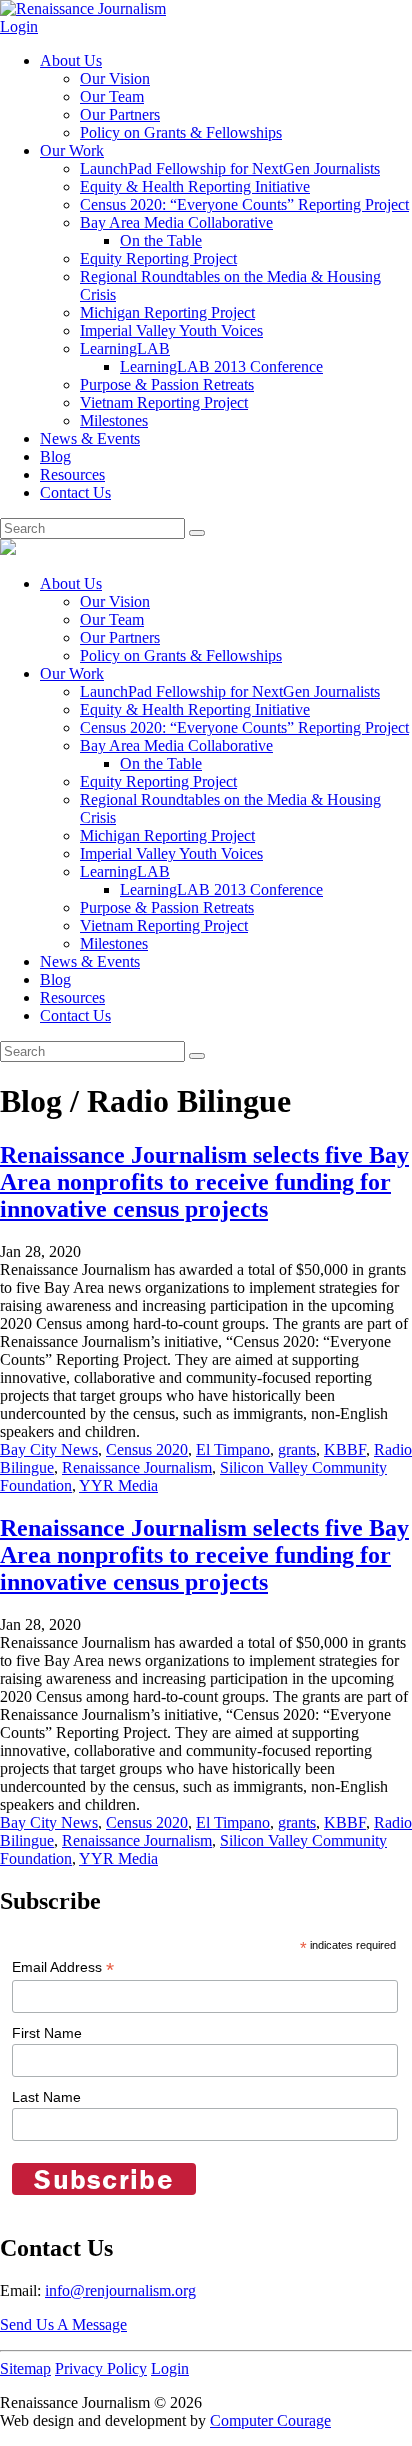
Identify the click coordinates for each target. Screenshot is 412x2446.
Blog (55, 456)
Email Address (63, 1967)
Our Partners (120, 114)
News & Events (90, 438)
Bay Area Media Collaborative (176, 222)
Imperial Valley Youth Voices (171, 330)
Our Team (112, 96)
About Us (71, 60)
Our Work (72, 150)
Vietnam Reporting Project (164, 402)
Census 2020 (147, 1449)
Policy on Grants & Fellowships (181, 132)
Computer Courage (270, 2420)
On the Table (161, 240)
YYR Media (118, 1485)
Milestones (114, 420)
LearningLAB (125, 348)
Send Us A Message (63, 2324)
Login (19, 26)
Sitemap (25, 2368)
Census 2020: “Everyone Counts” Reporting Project (244, 204)
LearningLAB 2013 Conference (221, 366)
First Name (47, 2033)
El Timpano (233, 1449)
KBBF (345, 1449)
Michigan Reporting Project (167, 312)
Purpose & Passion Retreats (167, 384)
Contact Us (75, 492)
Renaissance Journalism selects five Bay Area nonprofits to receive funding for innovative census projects (204, 1182)
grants (297, 1449)
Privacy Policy (101, 2368)
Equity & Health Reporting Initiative (195, 186)
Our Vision (115, 78)
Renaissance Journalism (137, 1467)
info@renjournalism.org (120, 2290)
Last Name (46, 2097)
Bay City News (49, 1449)
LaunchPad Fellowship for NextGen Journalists (230, 168)
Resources (72, 474)
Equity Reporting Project (158, 258)
